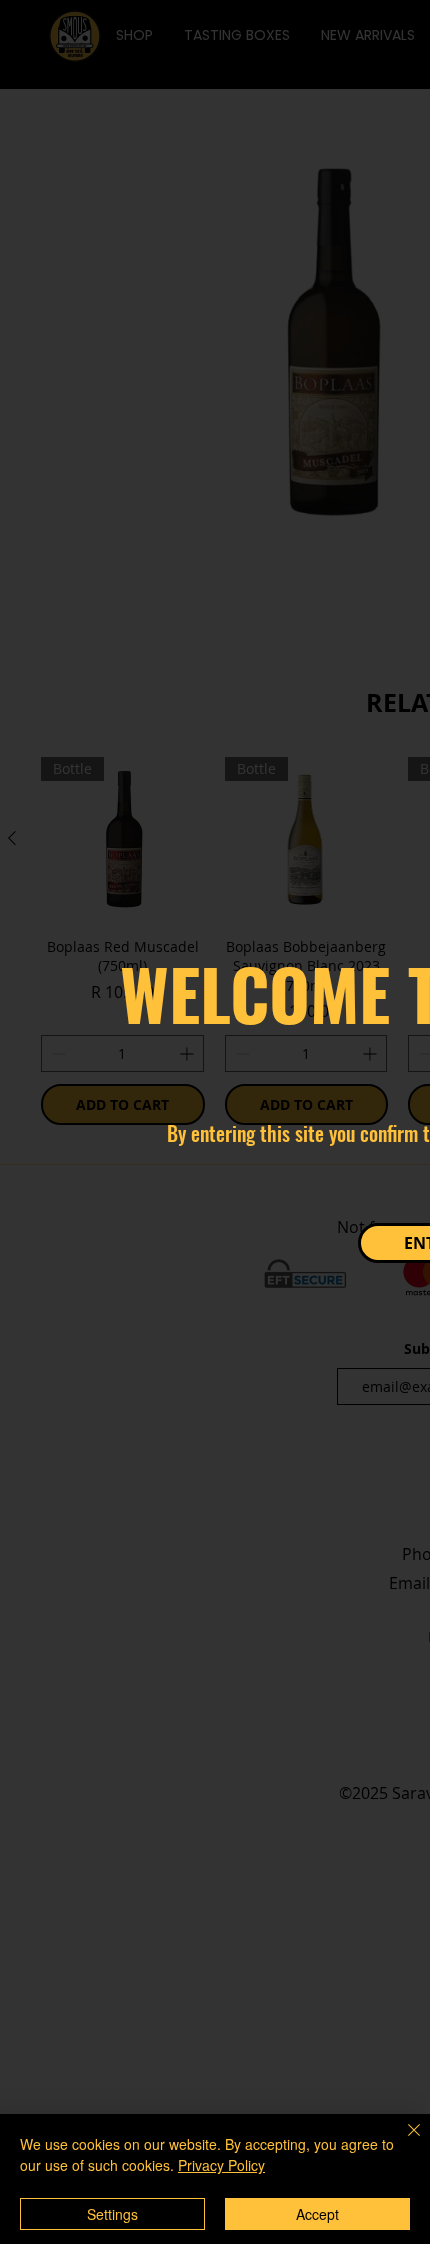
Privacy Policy (221, 2165)
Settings (112, 2214)
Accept (317, 2214)
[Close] (402, 2142)
